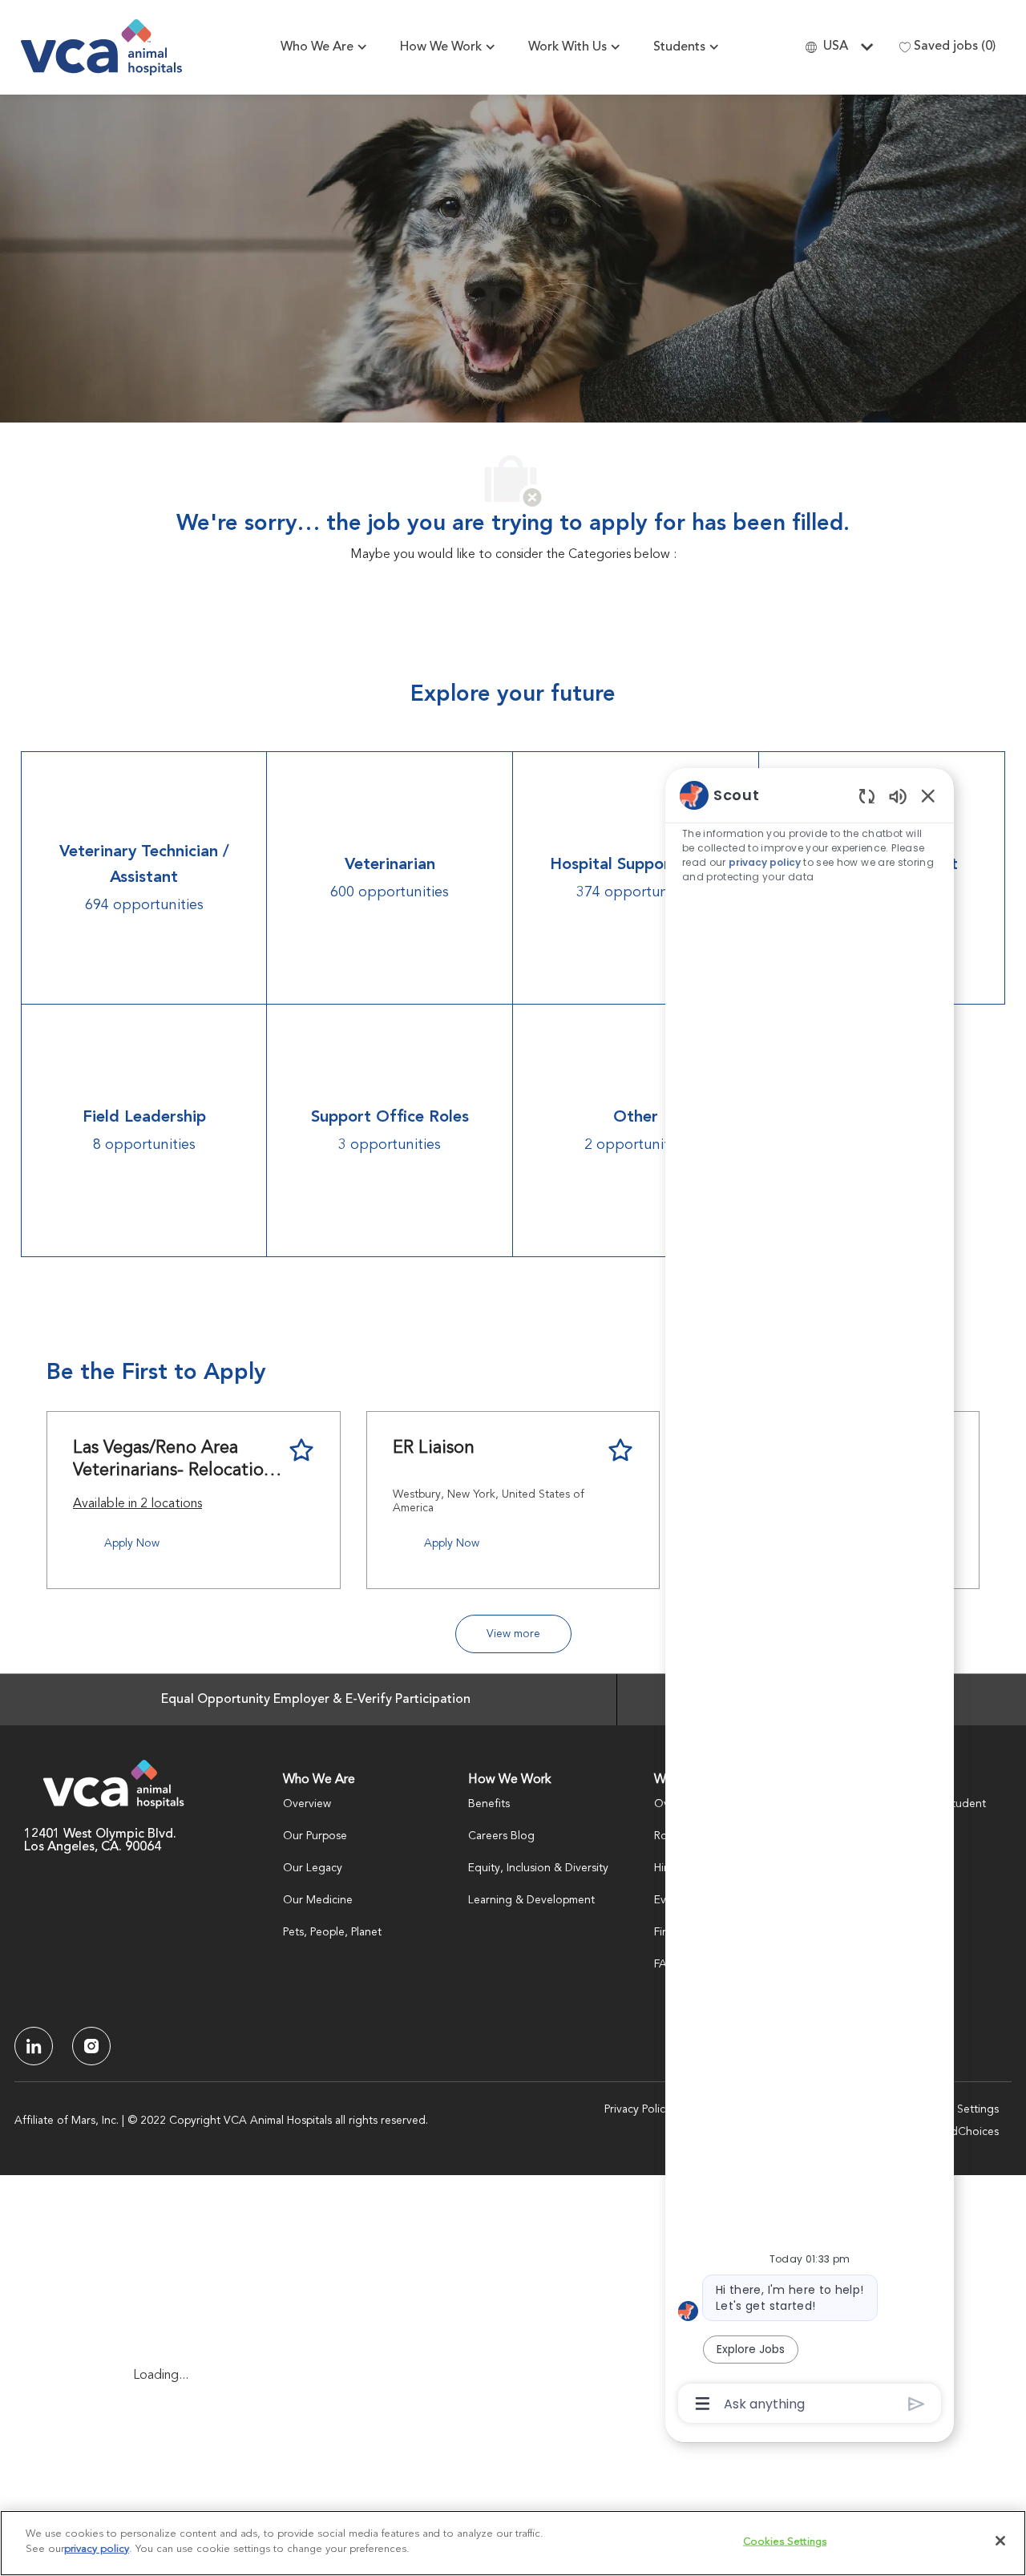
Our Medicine (318, 1900)
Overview (307, 1804)
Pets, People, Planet (332, 1932)
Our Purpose (315, 1836)
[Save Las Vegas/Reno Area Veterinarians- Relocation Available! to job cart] (301, 1450)
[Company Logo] (101, 47)
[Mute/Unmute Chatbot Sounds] (898, 796)
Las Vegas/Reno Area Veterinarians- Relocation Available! (174, 1460)
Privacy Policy (638, 2109)
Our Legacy (313, 1868)
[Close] (1000, 2541)
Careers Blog (501, 1836)
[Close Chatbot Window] (928, 795)
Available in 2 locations (137, 1506)
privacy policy (765, 862)
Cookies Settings (955, 2109)
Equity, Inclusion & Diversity (538, 1868)
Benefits (489, 1804)
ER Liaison (434, 1448)
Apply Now (132, 1543)
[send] (917, 2404)
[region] (810, 1598)
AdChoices (971, 2132)
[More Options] (703, 2404)
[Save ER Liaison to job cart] (620, 1450)
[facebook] (34, 2046)
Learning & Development (531, 1900)
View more (513, 1634)
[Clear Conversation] (867, 796)
